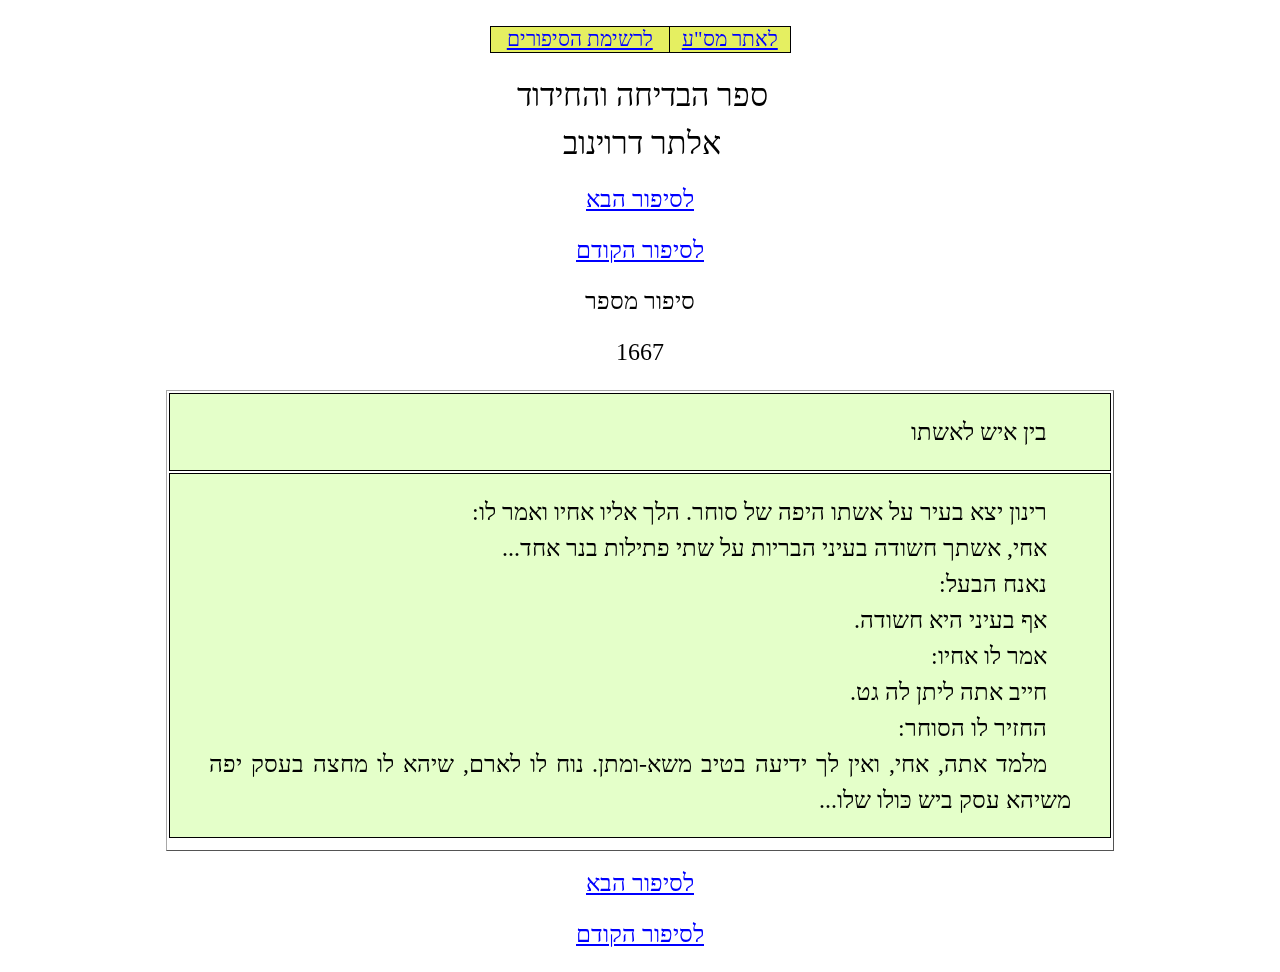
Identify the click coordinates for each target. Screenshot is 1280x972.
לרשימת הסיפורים (580, 39)
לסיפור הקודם (640, 250)
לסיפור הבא (640, 199)
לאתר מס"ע (730, 39)
